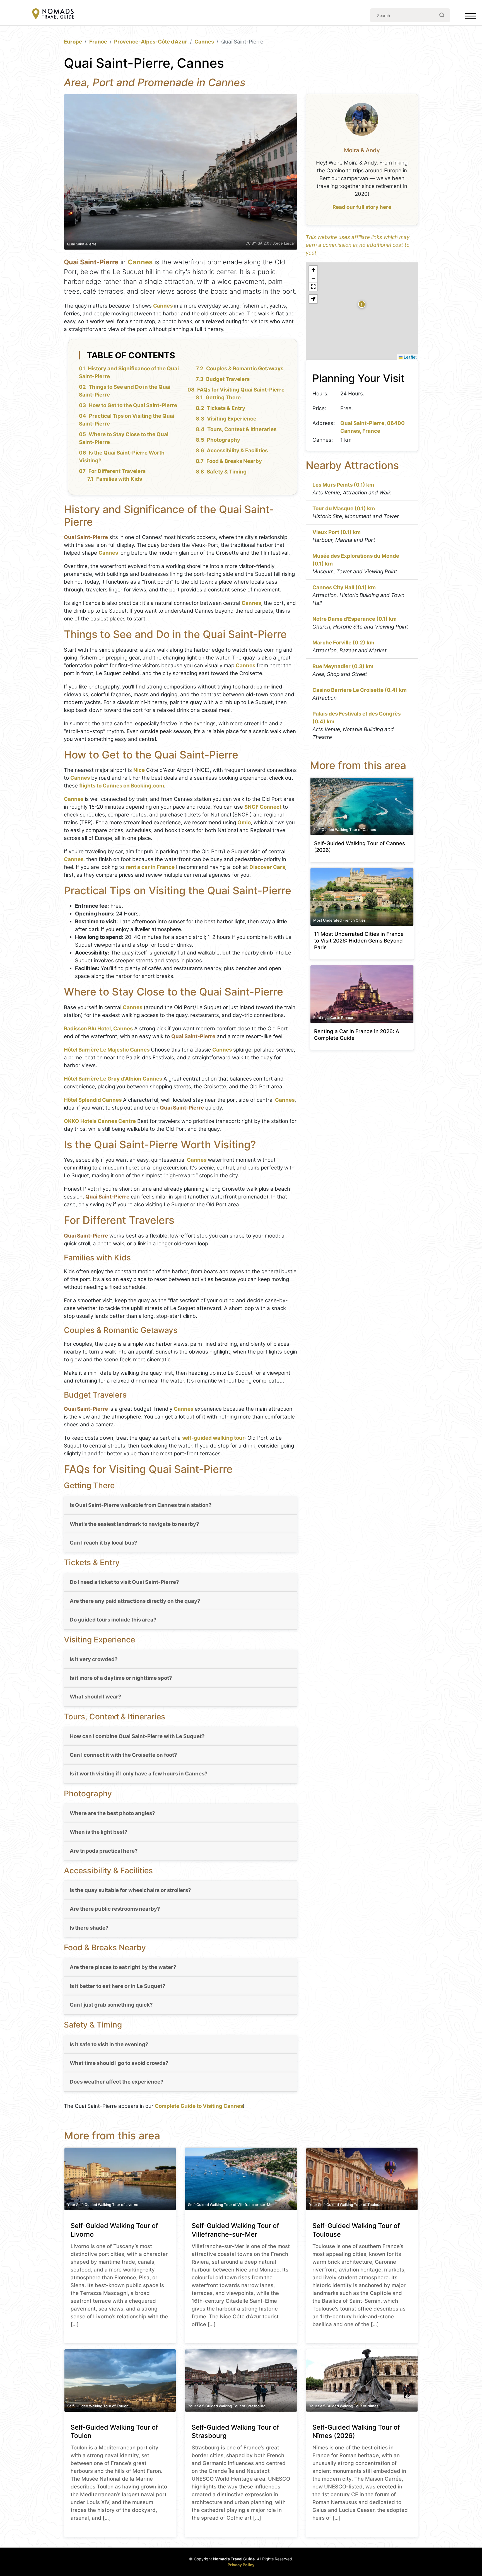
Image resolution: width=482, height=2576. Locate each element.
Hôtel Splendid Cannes (93, 1100)
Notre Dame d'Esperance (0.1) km (355, 619)
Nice (139, 770)
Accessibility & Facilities (237, 450)
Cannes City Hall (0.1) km (344, 587)
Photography (224, 440)
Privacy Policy (241, 2565)
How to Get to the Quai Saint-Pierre (133, 405)
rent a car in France (150, 867)
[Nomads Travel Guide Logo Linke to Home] (53, 14)
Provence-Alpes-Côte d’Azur (151, 42)
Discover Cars (267, 867)
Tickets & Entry (226, 408)
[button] (362, 304)
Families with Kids (119, 479)
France (98, 42)
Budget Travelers (228, 379)
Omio (244, 822)
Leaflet (410, 357)
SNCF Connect (263, 807)
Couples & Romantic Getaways (245, 368)
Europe (73, 42)
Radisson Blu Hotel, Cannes (98, 1029)
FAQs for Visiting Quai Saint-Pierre (241, 390)
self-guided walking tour (213, 1438)
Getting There (223, 397)
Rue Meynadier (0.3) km (343, 666)
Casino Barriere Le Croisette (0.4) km (360, 690)
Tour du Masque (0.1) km (344, 508)
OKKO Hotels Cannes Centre (100, 1121)
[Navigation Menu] (471, 17)
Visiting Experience (232, 419)
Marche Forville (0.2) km (343, 643)
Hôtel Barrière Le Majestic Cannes (107, 1050)
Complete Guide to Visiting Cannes (199, 2106)
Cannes (204, 42)
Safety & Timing (227, 472)
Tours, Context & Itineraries (242, 429)
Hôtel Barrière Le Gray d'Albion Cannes (113, 1079)
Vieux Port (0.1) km (337, 532)
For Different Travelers (117, 471)
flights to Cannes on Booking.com (122, 786)
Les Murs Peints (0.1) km (343, 485)
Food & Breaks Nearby (234, 461)
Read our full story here (362, 207)
